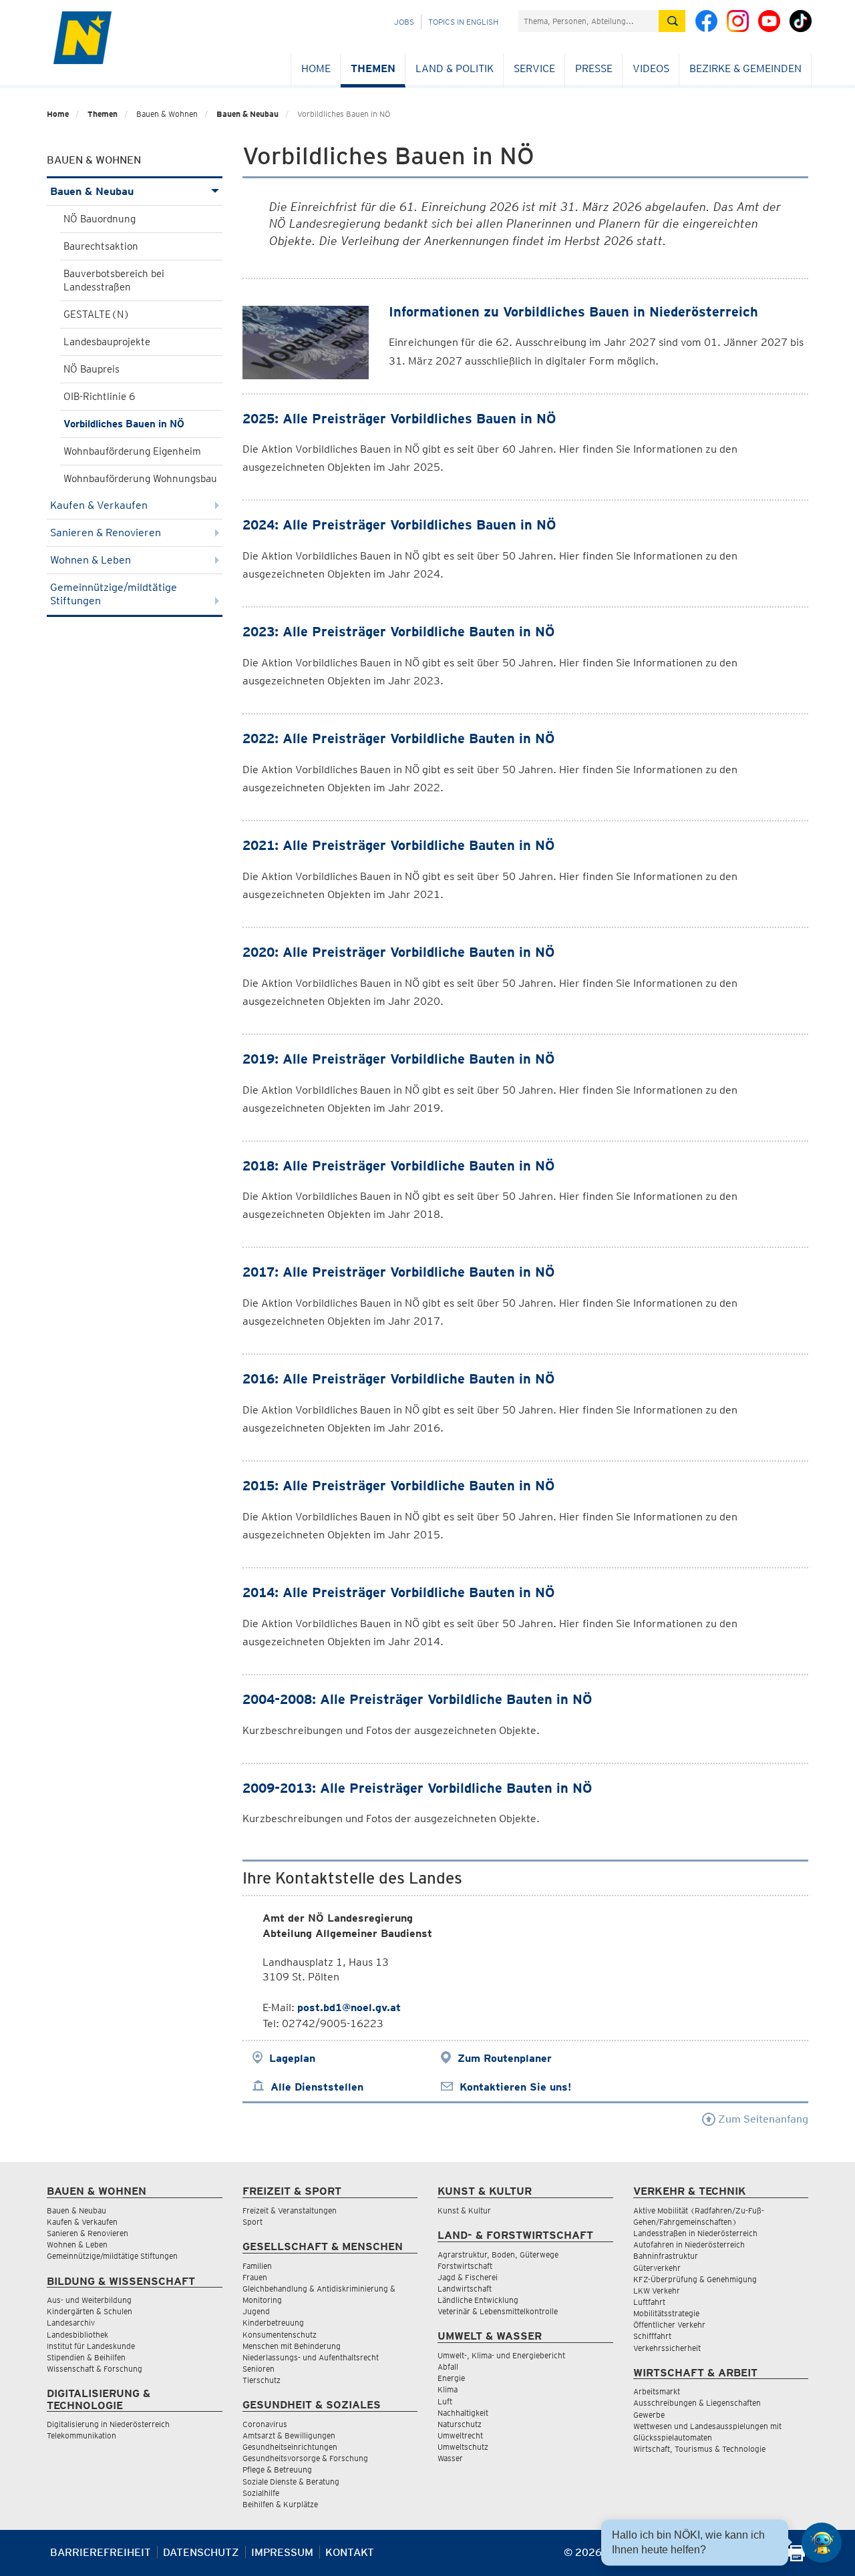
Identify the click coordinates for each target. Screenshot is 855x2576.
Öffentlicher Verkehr (669, 2325)
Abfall (448, 2367)
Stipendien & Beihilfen (86, 2357)
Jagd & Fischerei (468, 2277)
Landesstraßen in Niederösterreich (695, 2233)
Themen (373, 68)
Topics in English (463, 22)
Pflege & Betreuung (277, 2470)
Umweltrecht (460, 2435)
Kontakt (350, 2552)
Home (316, 68)
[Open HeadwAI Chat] (822, 2543)
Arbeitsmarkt (657, 2391)
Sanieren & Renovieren (106, 532)
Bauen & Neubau (247, 114)
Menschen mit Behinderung (292, 2346)
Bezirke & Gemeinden (745, 68)
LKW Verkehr (657, 2291)
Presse (594, 68)
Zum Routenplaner (505, 2058)
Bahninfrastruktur (666, 2256)
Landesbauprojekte (107, 342)
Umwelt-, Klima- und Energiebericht (501, 2355)
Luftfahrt (649, 2302)
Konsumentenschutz (280, 2335)
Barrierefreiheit (101, 2552)
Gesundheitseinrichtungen (290, 2447)
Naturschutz (460, 2424)
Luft (445, 2401)
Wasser (450, 2458)
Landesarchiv (71, 2323)
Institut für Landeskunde (91, 2346)
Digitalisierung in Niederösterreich (108, 2424)
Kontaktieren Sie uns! (515, 2087)
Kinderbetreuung (273, 2323)
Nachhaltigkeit (463, 2413)
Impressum (282, 2552)
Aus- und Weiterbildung (89, 2300)
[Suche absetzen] (672, 21)
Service (534, 68)
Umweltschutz (463, 2447)
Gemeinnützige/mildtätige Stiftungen (114, 594)
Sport (252, 2222)
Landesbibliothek (77, 2335)
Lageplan (292, 2058)
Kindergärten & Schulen (90, 2311)
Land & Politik (455, 68)
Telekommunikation (81, 2435)
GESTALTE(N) (97, 314)
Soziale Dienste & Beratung (291, 2482)
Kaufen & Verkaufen (99, 505)
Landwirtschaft (465, 2289)
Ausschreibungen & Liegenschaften (697, 2403)
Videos (651, 68)
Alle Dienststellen (317, 2087)
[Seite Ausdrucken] (797, 2558)
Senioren (259, 2369)
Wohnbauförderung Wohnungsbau (140, 479)
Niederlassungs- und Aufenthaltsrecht (311, 2357)
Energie (451, 2378)
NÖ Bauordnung (100, 219)
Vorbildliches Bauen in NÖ (124, 424)
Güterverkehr (657, 2268)
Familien (257, 2266)
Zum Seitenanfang (762, 2119)
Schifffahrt (652, 2336)
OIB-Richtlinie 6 (99, 397)
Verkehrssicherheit (667, 2348)
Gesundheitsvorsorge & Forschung (305, 2458)
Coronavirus (265, 2424)
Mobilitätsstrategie (666, 2313)
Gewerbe (649, 2415)
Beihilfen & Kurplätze (280, 2504)
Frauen (255, 2277)
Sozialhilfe (261, 2493)
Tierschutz (262, 2380)
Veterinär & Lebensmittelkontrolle (498, 2311)
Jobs (404, 22)
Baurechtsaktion (101, 246)
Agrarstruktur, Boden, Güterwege (498, 2255)
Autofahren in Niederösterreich (689, 2244)
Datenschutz (201, 2552)
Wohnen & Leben (91, 560)
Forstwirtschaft (465, 2266)
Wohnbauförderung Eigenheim (132, 451)
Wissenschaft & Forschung (95, 2369)
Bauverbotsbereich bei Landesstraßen (114, 280)
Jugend (256, 2311)
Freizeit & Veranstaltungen (290, 2210)
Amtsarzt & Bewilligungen (289, 2435)
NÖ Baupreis (92, 369)
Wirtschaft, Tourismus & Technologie (699, 2449)
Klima (448, 2389)
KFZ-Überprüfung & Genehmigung (695, 2279)
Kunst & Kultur (464, 2210)
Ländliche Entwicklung (478, 2300)
